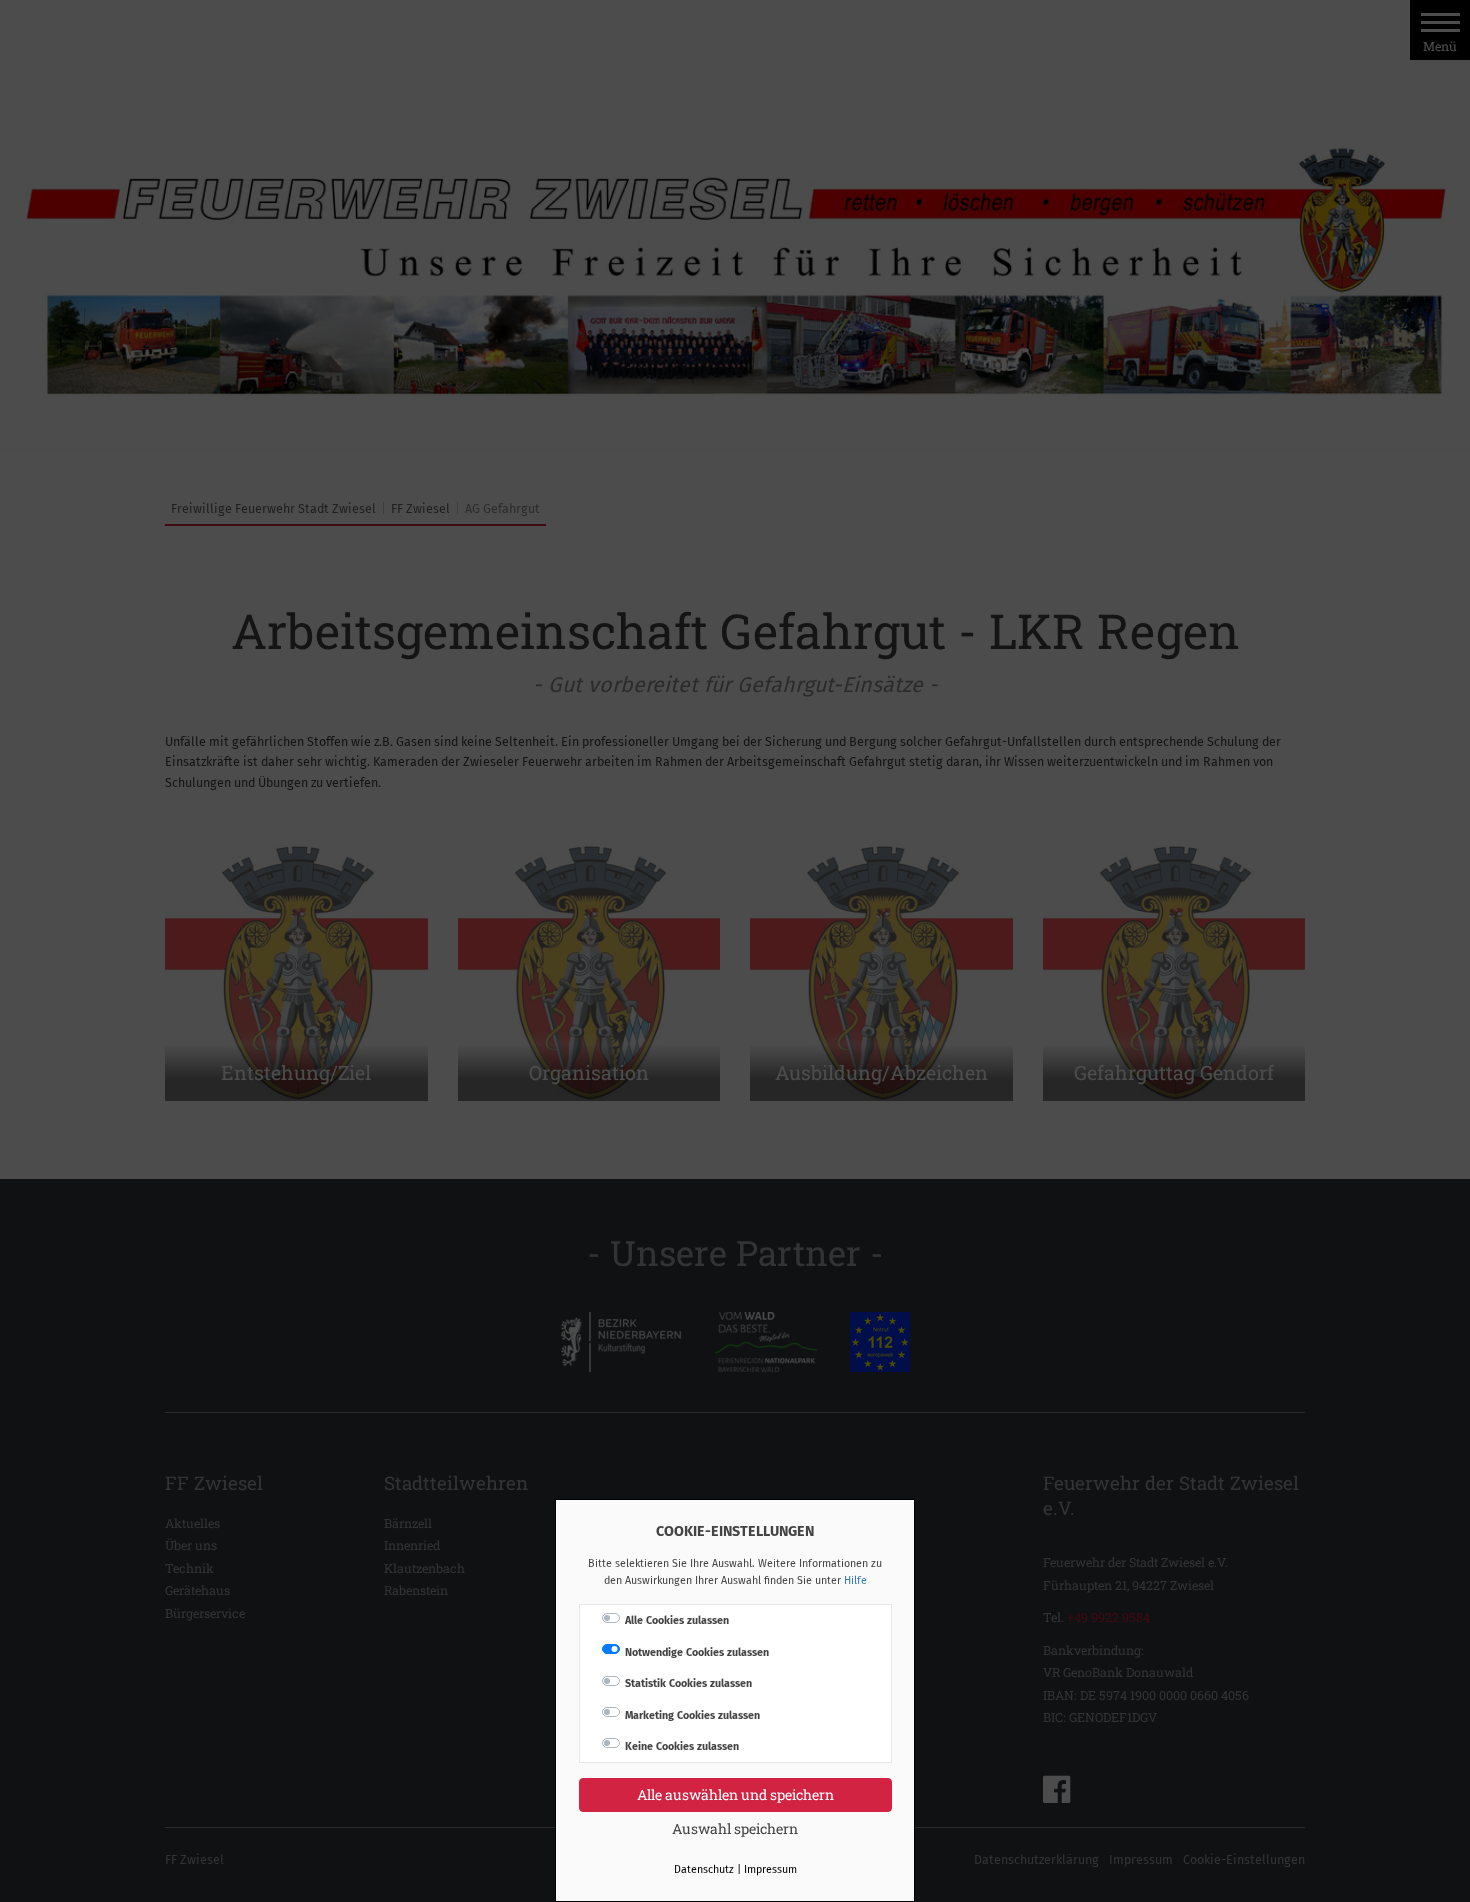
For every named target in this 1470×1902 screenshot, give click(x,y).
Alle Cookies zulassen (677, 1620)
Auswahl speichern (735, 1828)
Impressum (770, 1869)
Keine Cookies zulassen (682, 1746)
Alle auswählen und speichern (735, 1794)
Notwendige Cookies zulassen (697, 1652)
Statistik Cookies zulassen (688, 1683)
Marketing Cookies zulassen (692, 1715)
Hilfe (855, 1580)
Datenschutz (704, 1869)
